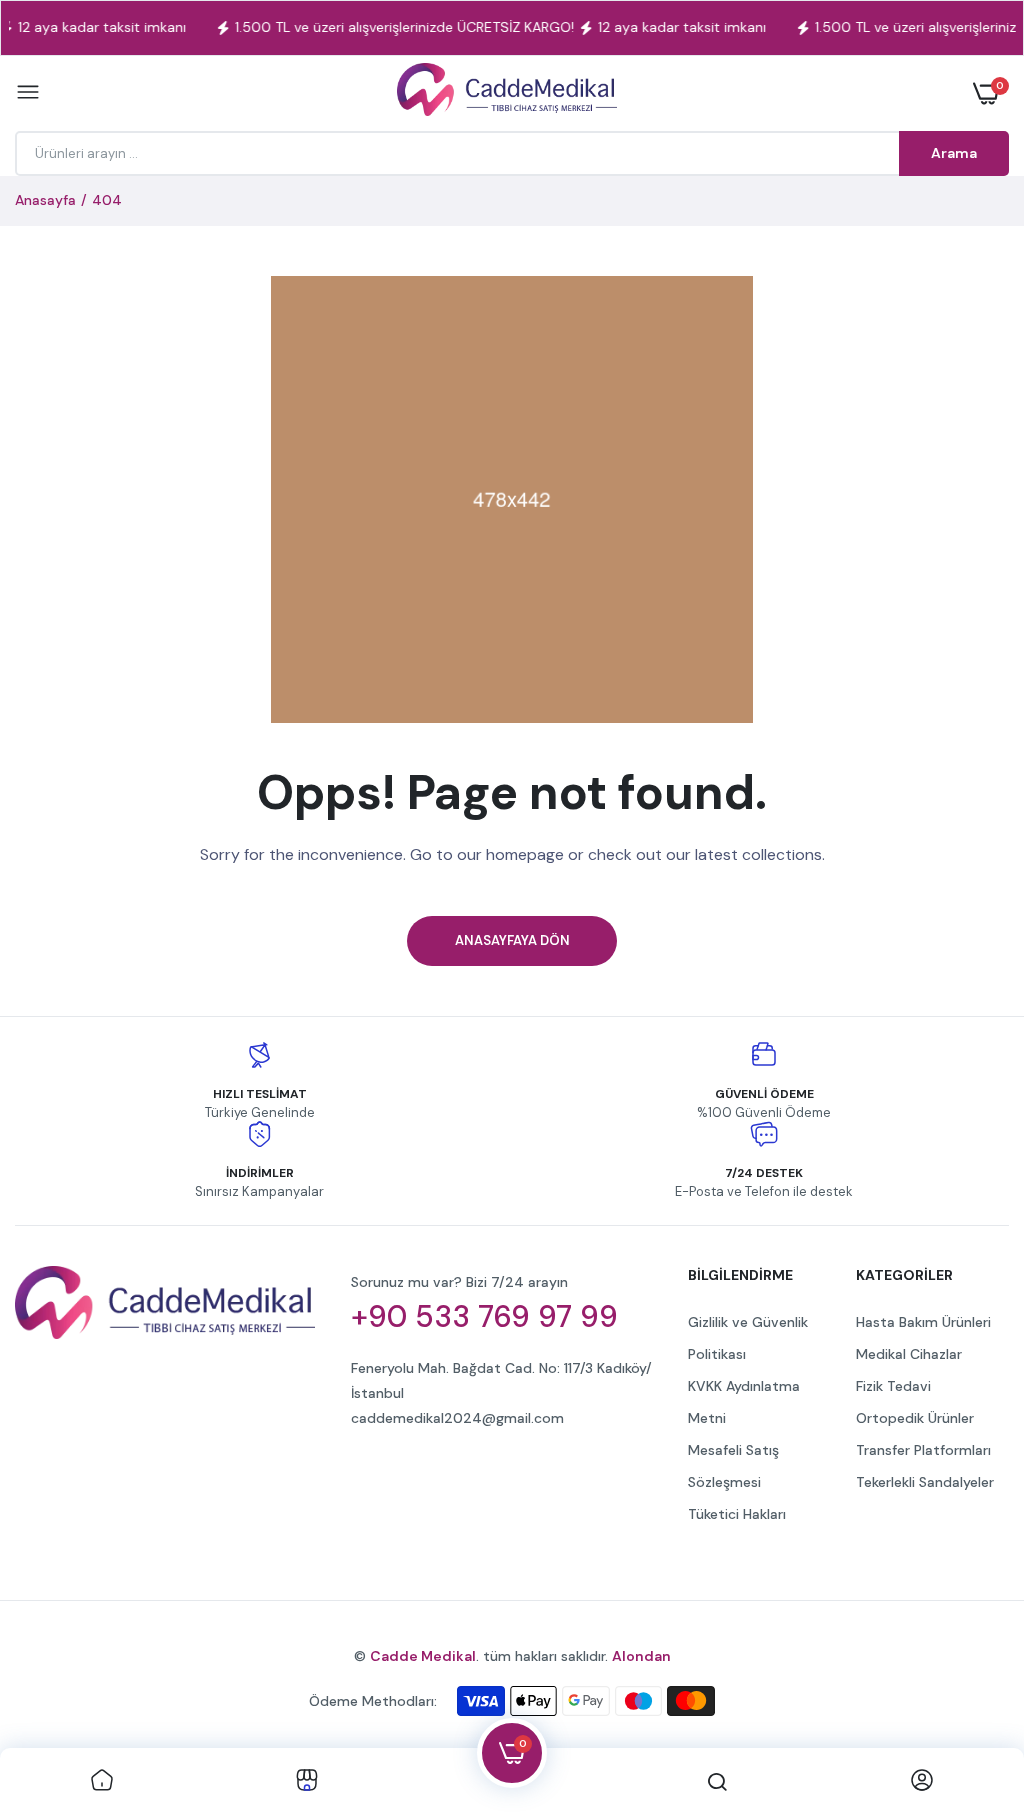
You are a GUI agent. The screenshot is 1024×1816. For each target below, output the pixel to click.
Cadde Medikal (423, 1656)
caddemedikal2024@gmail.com (457, 1418)
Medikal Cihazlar (909, 1354)
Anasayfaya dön (512, 940)
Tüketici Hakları (737, 1514)
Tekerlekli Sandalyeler (925, 1482)
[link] (102, 1782)
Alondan (641, 1656)
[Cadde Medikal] (507, 93)
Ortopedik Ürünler (915, 1418)
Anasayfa (45, 200)
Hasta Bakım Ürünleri (923, 1322)
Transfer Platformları (923, 1450)
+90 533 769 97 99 (484, 1317)
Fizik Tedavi (893, 1386)
